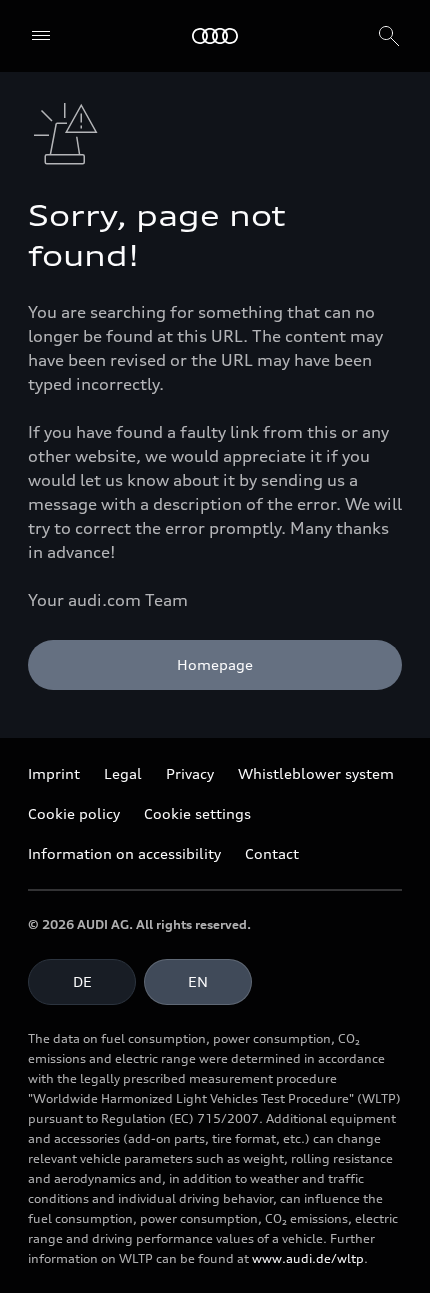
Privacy (190, 773)
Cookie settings (197, 813)
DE (82, 981)
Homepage (215, 664)
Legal (123, 773)
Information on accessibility (124, 853)
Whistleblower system (316, 773)
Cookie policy (74, 813)
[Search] (389, 36)
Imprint (54, 773)
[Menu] (41, 36)
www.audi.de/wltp (308, 1258)
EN (198, 981)
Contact (272, 853)
